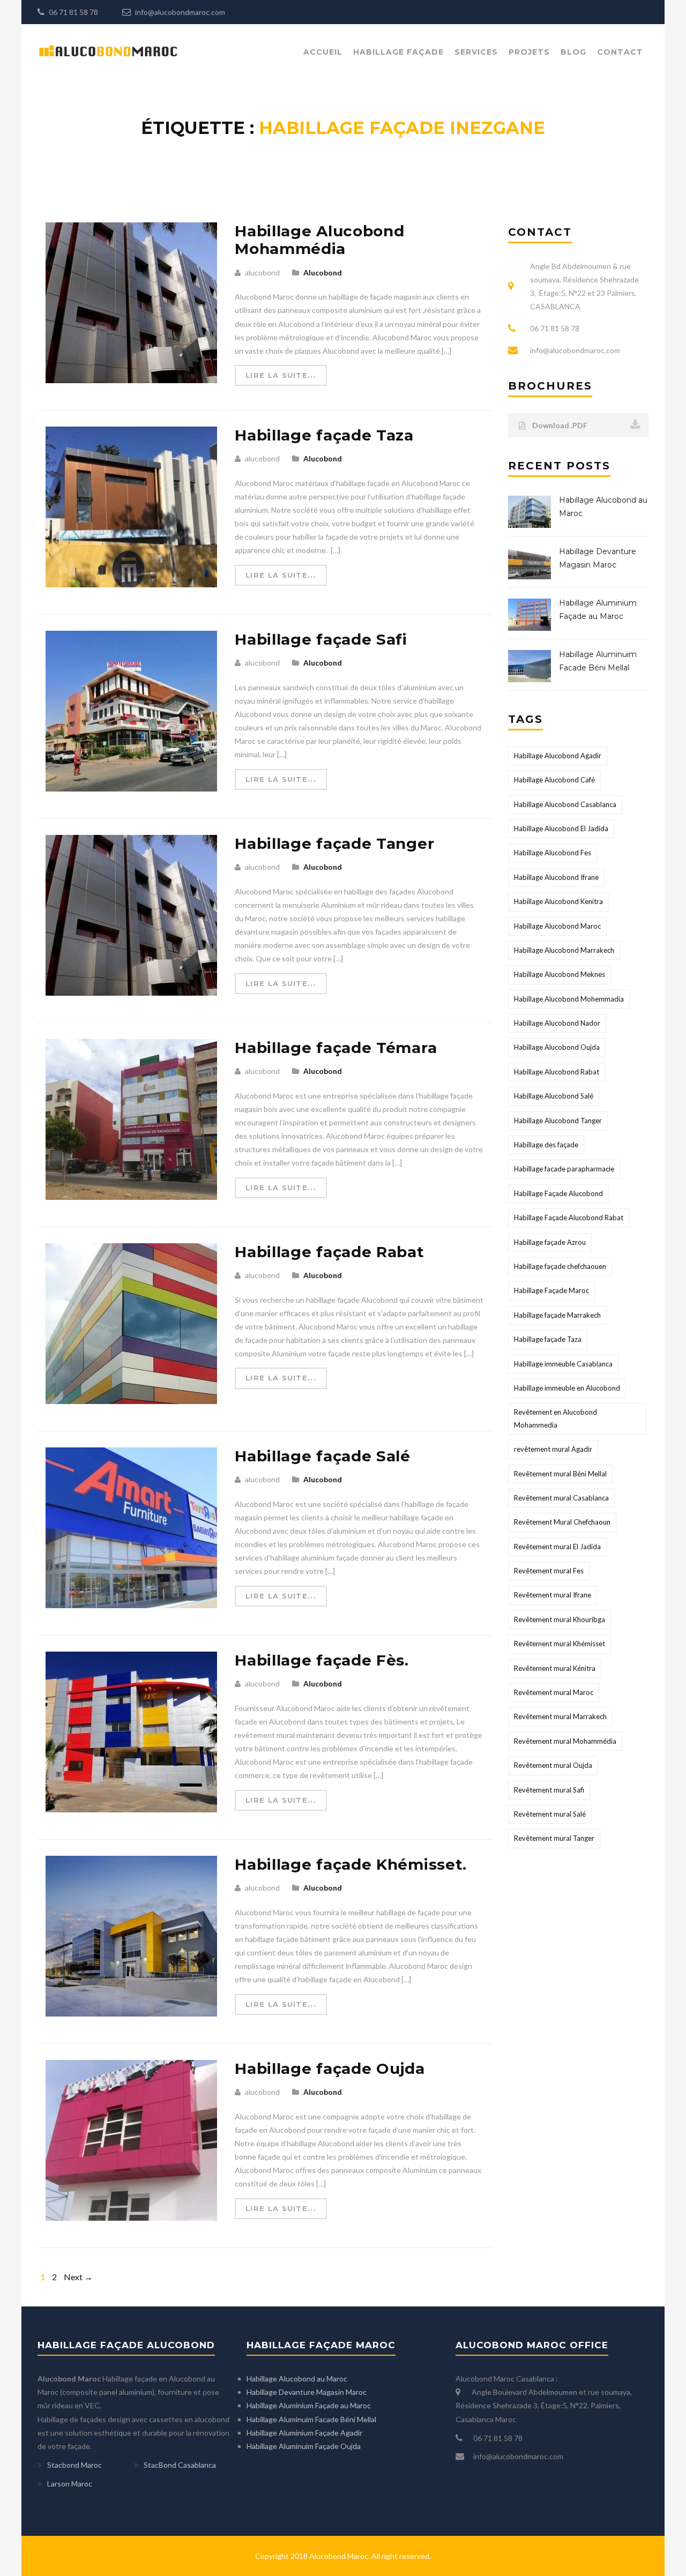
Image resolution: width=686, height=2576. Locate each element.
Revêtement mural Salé (550, 1814)
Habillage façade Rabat (329, 1252)
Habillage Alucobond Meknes (560, 974)
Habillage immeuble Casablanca (563, 1364)
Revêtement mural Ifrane (553, 1595)
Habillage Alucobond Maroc (557, 926)
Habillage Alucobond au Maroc (297, 2379)
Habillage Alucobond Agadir (558, 756)
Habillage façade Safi (321, 639)
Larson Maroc (70, 2484)
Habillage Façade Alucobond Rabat (569, 1218)
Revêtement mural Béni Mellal (560, 1474)
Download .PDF (559, 425)
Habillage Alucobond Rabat (557, 1072)
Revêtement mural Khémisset (560, 1644)
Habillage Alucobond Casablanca (565, 804)
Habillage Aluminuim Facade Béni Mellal (311, 2419)
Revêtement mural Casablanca (561, 1498)
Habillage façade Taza (324, 435)
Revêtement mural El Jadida (557, 1547)
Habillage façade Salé (323, 1456)
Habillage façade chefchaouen (560, 1266)
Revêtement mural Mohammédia (565, 1741)
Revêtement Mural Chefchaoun (562, 1522)
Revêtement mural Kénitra (555, 1668)
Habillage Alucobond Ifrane (556, 877)
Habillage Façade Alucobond (558, 1193)
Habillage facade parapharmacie (564, 1169)
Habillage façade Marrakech (557, 1315)
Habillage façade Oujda (330, 2069)
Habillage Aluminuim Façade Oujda (304, 2446)
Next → (78, 2277)
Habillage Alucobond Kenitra (558, 901)
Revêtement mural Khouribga (560, 1619)
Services (476, 52)
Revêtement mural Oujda (553, 1765)
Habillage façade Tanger (334, 843)
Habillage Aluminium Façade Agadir (304, 2433)
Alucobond (323, 272)
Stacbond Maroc (74, 2465)
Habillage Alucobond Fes (553, 853)
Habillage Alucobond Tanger (558, 1121)
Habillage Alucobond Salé (554, 1096)
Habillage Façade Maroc (551, 1290)
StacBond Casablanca (180, 2465)
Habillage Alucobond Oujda (557, 1047)
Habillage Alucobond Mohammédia (319, 240)
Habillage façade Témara (336, 1048)
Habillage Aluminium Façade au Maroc (309, 2405)
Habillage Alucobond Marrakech (564, 950)
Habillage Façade (398, 52)
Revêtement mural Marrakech (560, 1716)
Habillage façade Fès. (322, 1660)
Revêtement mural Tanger (554, 1838)
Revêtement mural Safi (549, 1790)
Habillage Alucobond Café (554, 780)
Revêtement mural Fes (549, 1571)
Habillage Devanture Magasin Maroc (307, 2392)
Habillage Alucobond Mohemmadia (569, 999)
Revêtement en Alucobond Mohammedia (555, 1418)
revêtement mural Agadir (553, 1449)
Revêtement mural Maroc (554, 1692)
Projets (529, 52)
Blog (573, 52)
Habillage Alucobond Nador (557, 1023)
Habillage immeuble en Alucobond (567, 1388)
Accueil (323, 52)
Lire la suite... (281, 375)
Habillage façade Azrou (550, 1242)
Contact (620, 52)
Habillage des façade (546, 1145)
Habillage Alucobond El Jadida (561, 828)
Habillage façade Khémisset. (351, 1864)
